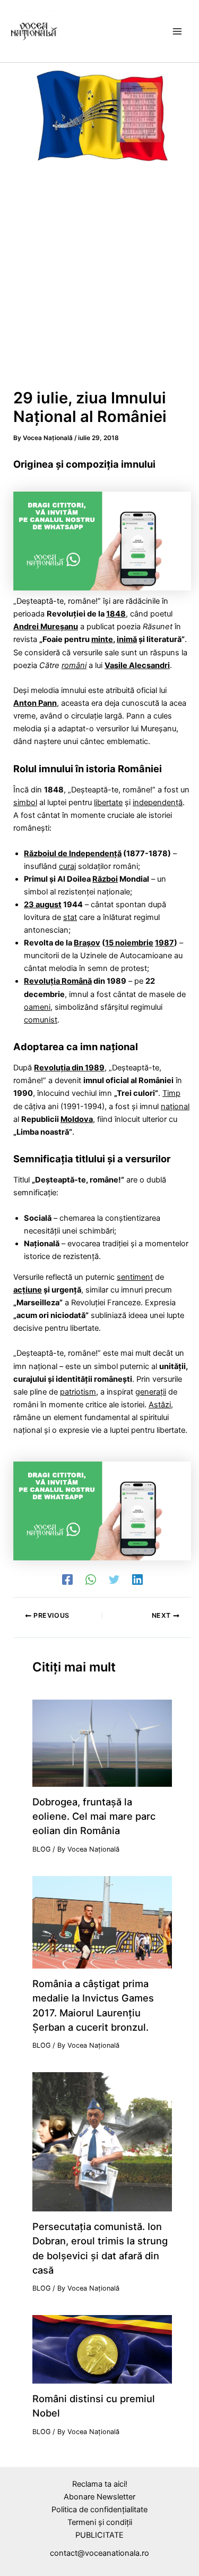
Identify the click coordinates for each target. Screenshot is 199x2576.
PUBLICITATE (99, 2535)
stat (70, 917)
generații (151, 1392)
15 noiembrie (129, 943)
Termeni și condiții (100, 2522)
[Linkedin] (137, 1580)
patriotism (78, 1392)
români (74, 665)
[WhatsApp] (91, 1580)
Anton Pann (35, 703)
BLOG (41, 1849)
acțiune (28, 1290)
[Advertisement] (99, 281)
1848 (116, 614)
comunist (41, 1020)
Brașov (87, 943)
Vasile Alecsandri (137, 665)
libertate (108, 803)
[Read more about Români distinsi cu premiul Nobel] (102, 2349)
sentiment (135, 1277)
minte (102, 639)
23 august (43, 905)
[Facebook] (67, 1580)
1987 (165, 943)
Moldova (77, 1119)
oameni (37, 1007)
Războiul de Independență (73, 854)
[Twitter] (114, 1580)
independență (158, 803)
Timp (171, 1093)
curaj (67, 866)
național (175, 1107)
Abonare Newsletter (99, 2497)
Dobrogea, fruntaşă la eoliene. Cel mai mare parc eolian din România (94, 1816)
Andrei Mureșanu (46, 627)
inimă (127, 639)
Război (105, 879)
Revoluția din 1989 (69, 1068)
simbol (25, 803)
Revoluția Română (58, 981)
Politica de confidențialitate (99, 2510)
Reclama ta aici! (100, 2484)
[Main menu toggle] (177, 31)
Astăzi (160, 1405)
